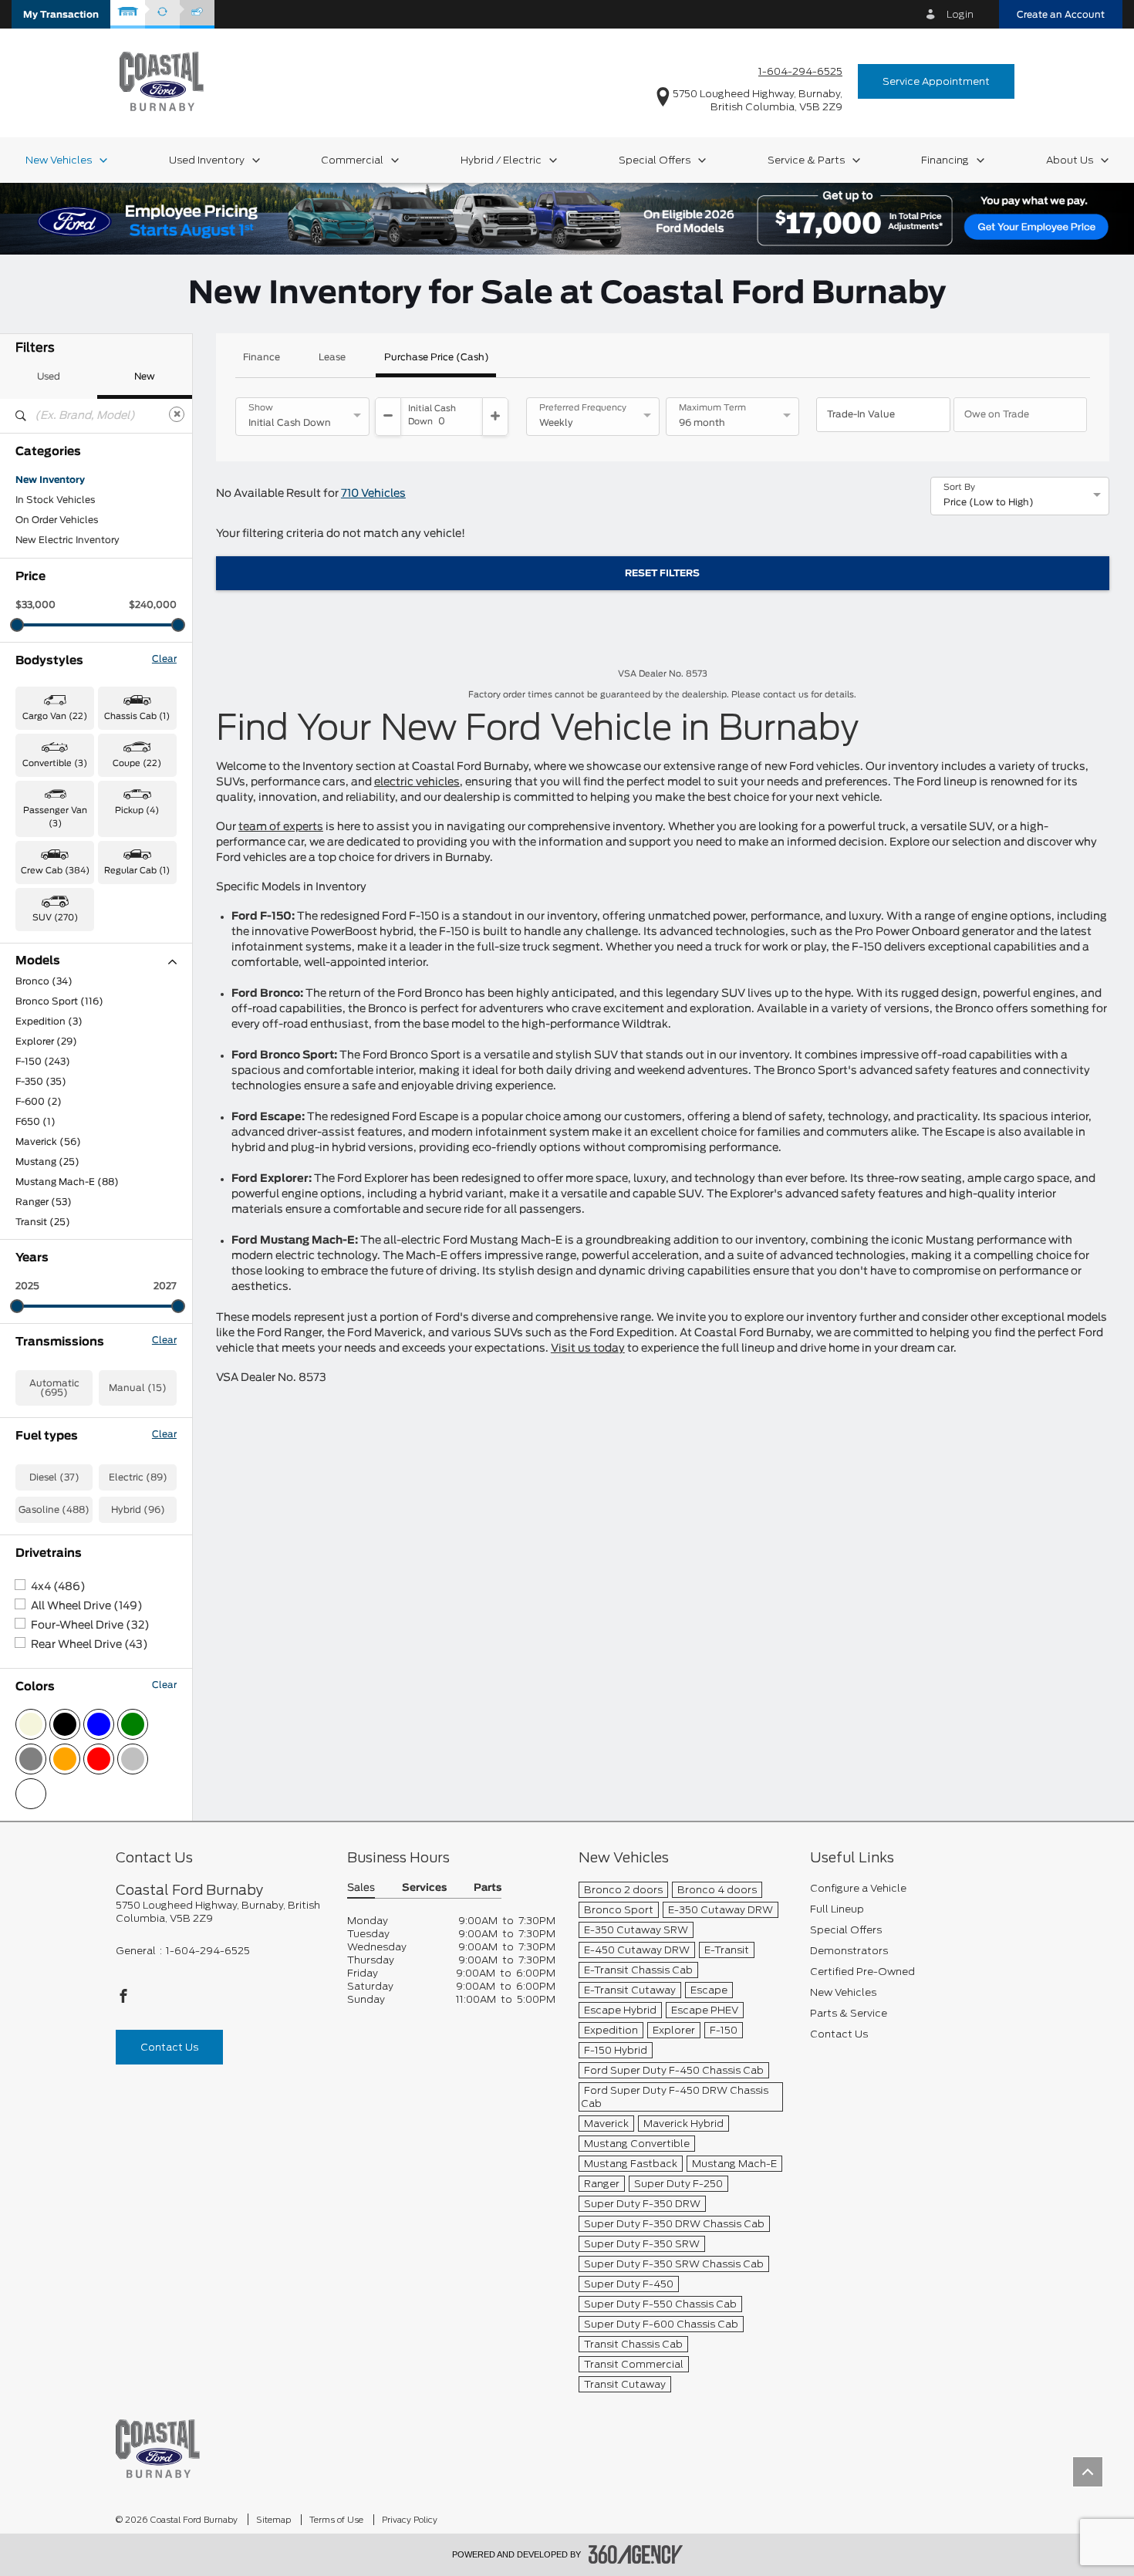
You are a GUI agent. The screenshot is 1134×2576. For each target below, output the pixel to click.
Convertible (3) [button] (55, 763)
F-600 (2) (39, 1102)
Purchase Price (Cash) (437, 357)
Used (49, 376)
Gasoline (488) (54, 1510)
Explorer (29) (46, 1042)
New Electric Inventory (67, 540)
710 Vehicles (373, 494)
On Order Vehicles (57, 520)
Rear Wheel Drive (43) (89, 1645)
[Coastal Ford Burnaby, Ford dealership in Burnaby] (162, 81)
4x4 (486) (58, 1587)
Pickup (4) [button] (137, 810)
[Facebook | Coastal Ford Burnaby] (123, 2000)
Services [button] (424, 1888)
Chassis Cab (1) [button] (137, 716)
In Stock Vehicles (55, 500)
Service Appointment (936, 81)
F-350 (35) (41, 1082)
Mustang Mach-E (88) (67, 1182)
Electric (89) (138, 1477)
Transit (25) (43, 1222)
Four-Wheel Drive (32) (90, 1626)
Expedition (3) (49, 1021)
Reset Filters (662, 573)
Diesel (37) (54, 1477)
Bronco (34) (44, 981)
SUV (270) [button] (55, 918)
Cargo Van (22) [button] (55, 716)
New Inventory (50, 480)
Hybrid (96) (138, 1510)
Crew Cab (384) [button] (55, 871)
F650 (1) (35, 1122)
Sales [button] (361, 1888)
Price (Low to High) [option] (989, 502)
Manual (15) (138, 1388)
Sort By (959, 488)
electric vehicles (417, 782)
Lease (332, 357)
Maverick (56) (48, 1142)
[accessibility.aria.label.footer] (636, 2554)
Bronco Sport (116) (59, 1001)
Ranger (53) (44, 1202)
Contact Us (169, 2047)
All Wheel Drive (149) (87, 1606)
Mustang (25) (47, 1162)
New (145, 376)
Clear (164, 659)
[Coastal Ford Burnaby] (158, 2448)
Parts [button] (488, 1888)
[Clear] (177, 414)
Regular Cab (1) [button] (137, 871)
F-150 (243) (43, 1062)
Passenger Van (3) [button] (55, 817)
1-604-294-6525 (800, 71)
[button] (61, 14)
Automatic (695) (54, 1388)
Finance (262, 357)
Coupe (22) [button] (137, 763)
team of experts (281, 827)
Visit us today (588, 1349)
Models (38, 961)
